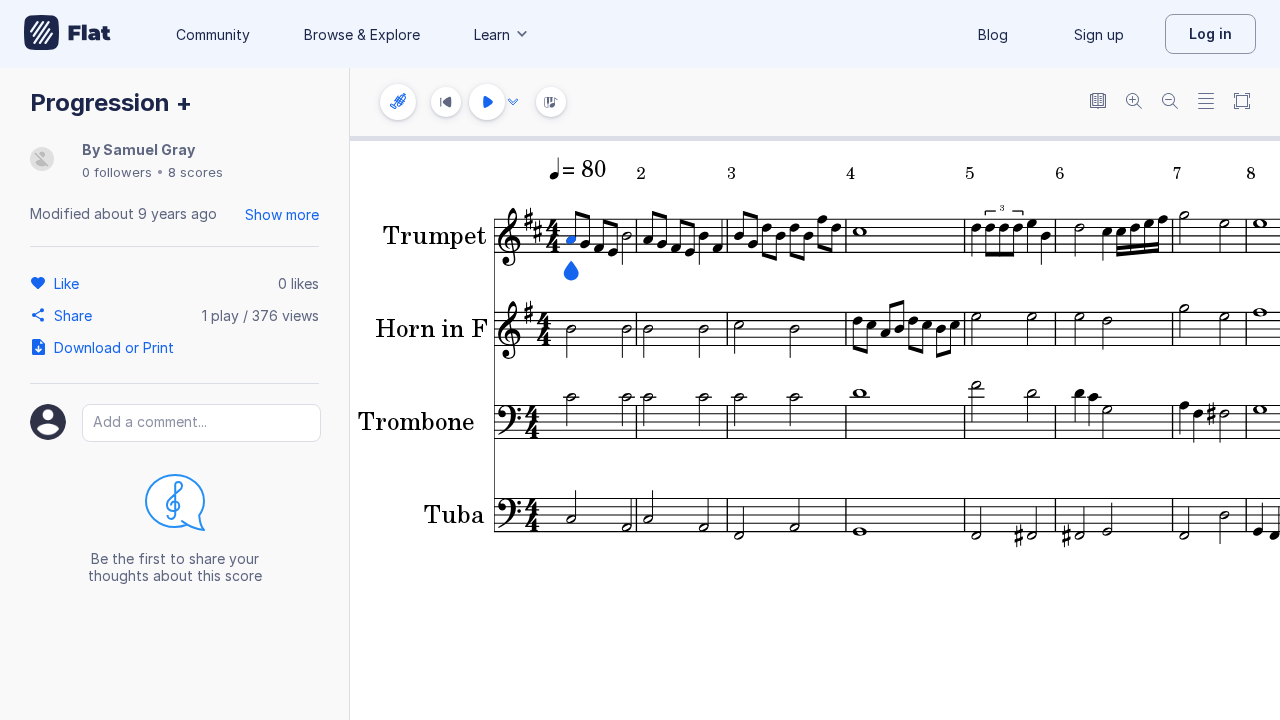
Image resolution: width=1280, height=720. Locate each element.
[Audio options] (513, 102)
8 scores (195, 172)
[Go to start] (446, 102)
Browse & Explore (362, 34)
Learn (492, 34)
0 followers (117, 172)
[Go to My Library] (67, 34)
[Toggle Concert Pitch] (1098, 102)
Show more (282, 214)
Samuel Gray (149, 149)
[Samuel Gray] (42, 160)
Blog (993, 34)
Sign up (1099, 34)
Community (213, 34)
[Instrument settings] (398, 102)
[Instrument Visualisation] (551, 102)
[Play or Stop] (487, 102)
